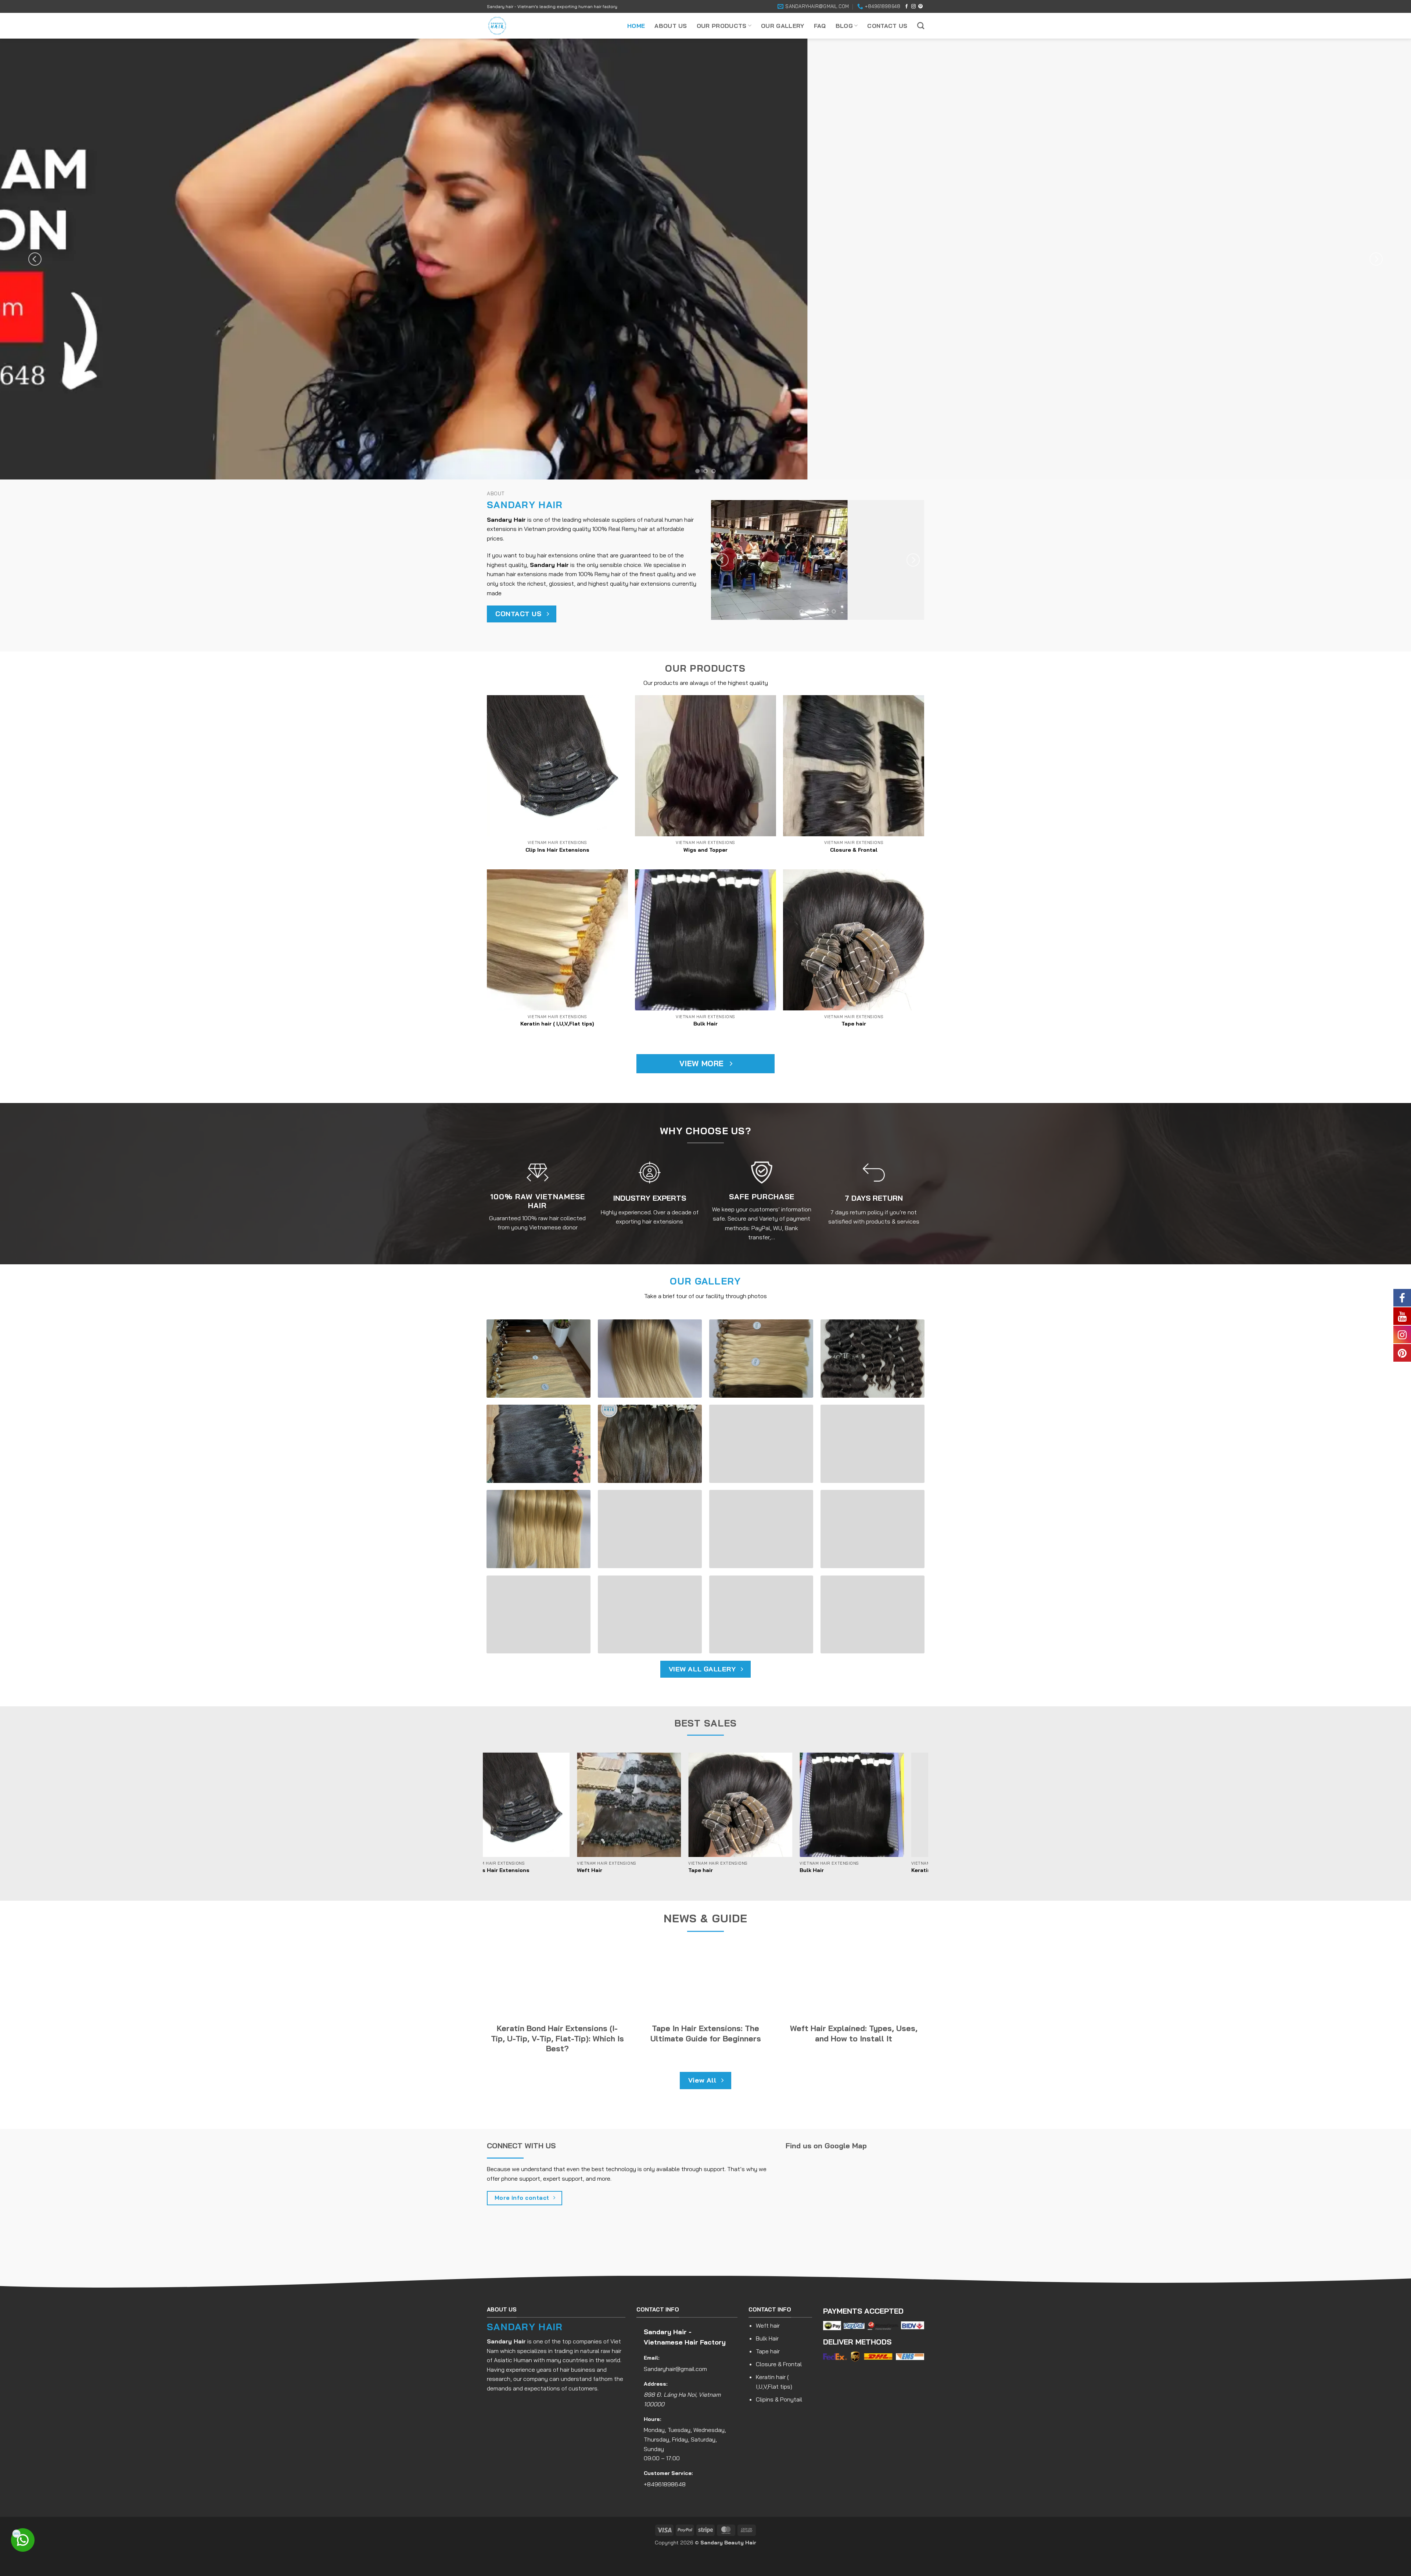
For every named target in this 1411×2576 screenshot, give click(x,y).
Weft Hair (553, 1870)
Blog (844, 26)
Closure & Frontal (854, 850)
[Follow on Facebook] (906, 7)
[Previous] (35, 259)
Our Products (722, 26)
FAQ (820, 26)
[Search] (921, 26)
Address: (656, 2384)
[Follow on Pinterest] (920, 7)
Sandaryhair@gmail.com (675, 2369)
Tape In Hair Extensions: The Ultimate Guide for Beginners (706, 2033)
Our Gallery (783, 26)
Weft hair (768, 2325)
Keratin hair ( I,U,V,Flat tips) (557, 1024)
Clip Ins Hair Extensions (557, 850)
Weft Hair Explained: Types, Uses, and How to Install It (854, 2033)
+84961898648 (665, 2484)
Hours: (653, 2419)
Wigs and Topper (705, 850)
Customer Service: (668, 2473)
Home (636, 26)
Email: (652, 2358)
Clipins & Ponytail (779, 2399)
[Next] (1376, 259)
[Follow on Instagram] (913, 7)
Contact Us (887, 26)
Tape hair (854, 1024)
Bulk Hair (705, 1024)
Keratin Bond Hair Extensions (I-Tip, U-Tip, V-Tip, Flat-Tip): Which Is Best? (557, 2038)
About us (671, 26)
